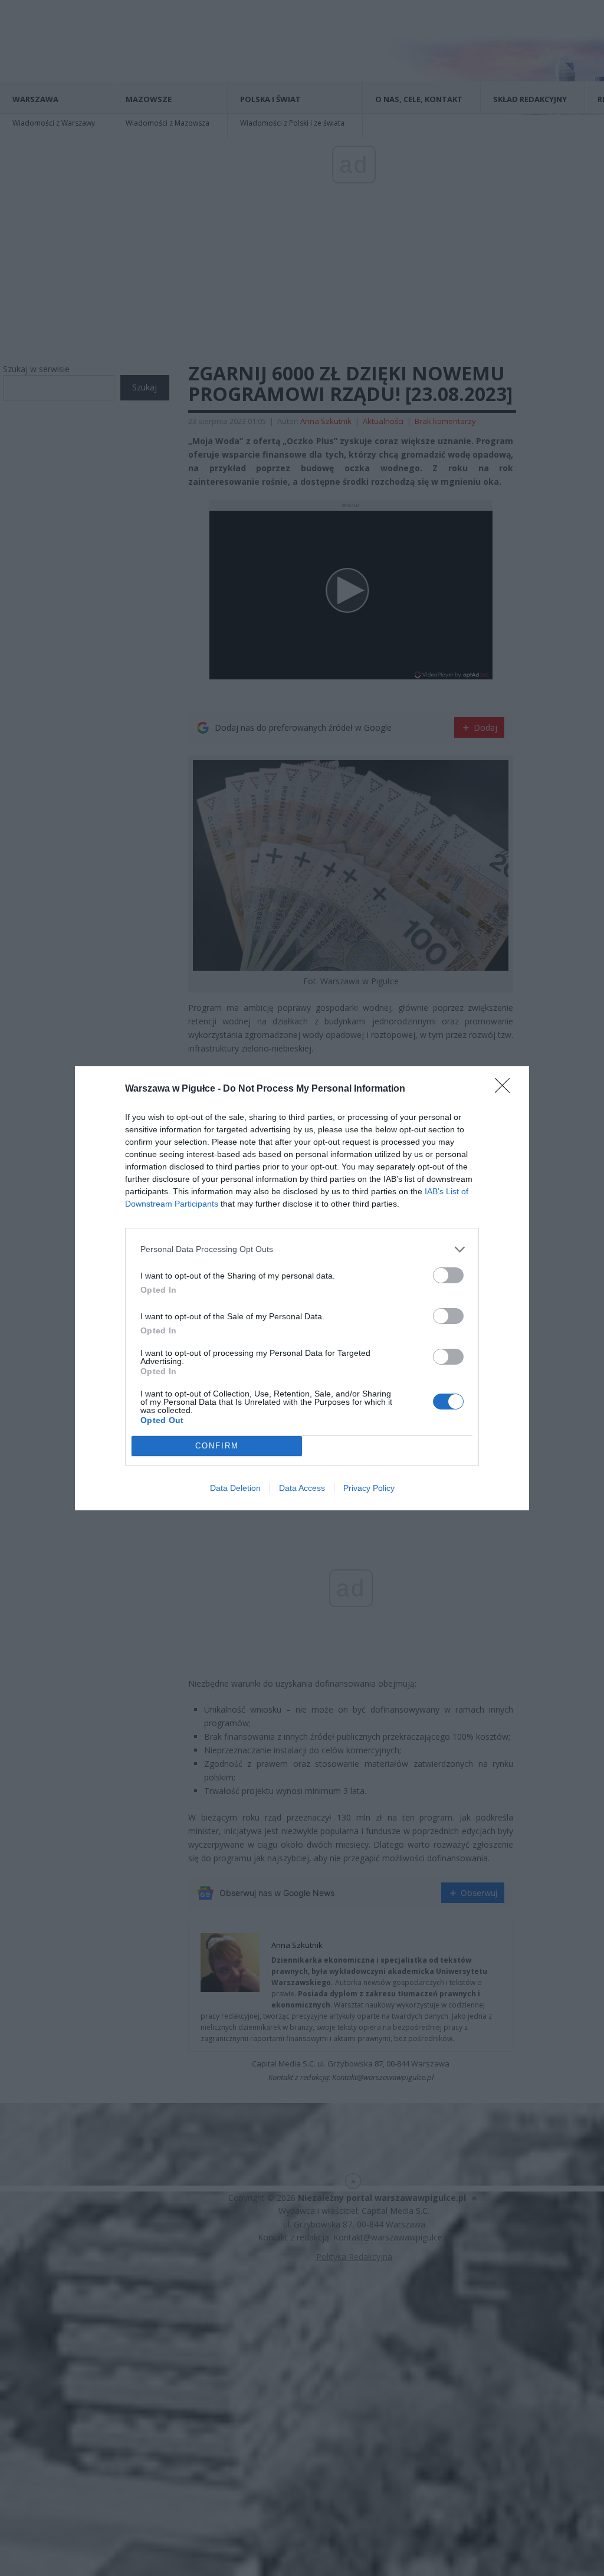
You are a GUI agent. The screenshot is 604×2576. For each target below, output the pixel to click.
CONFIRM (217, 1446)
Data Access (302, 1488)
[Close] (506, 1089)
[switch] (448, 1275)
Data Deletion (235, 1488)
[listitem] (302, 1249)
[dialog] (302, 1288)
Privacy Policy (369, 1488)
